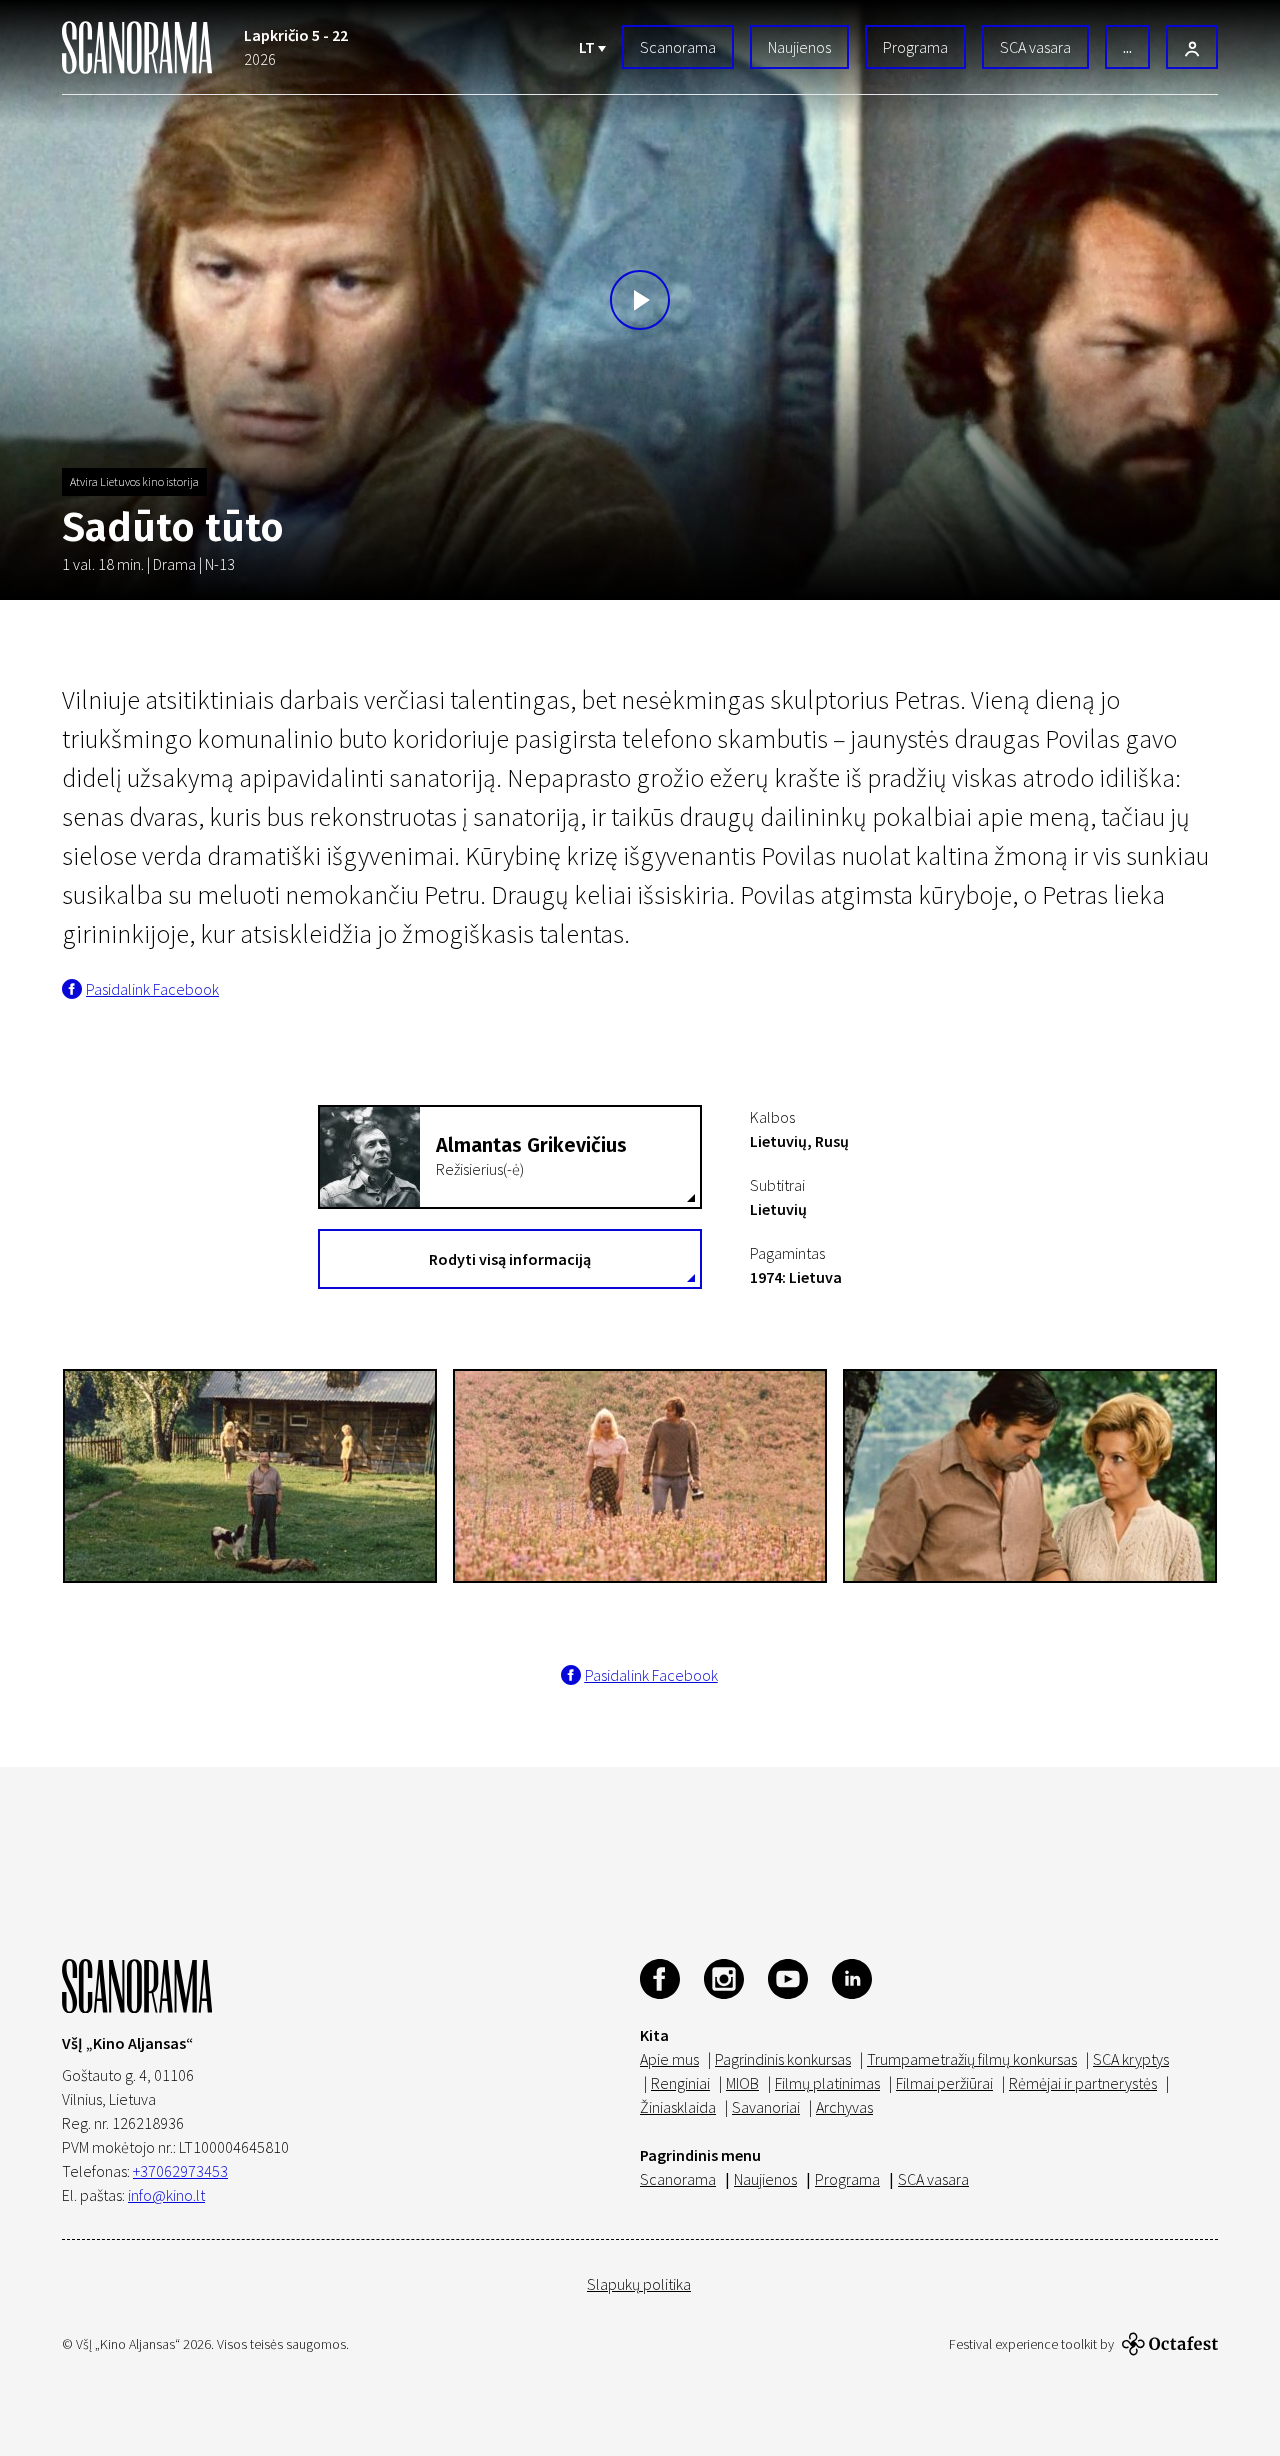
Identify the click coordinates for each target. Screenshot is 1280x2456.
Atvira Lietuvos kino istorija (134, 481)
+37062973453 (180, 2171)
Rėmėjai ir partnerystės (1083, 2083)
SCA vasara (1035, 47)
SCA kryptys (1131, 2059)
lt (588, 47)
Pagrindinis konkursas (783, 2059)
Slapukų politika (639, 2284)
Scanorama (678, 47)
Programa (915, 47)
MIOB (742, 2083)
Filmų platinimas (827, 2083)
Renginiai (680, 2083)
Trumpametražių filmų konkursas (972, 2059)
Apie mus (669, 2059)
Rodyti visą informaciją (510, 1259)
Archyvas (844, 2107)
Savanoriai (766, 2107)
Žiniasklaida (678, 2107)
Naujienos (799, 47)
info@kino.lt (166, 2195)
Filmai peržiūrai (944, 2083)
